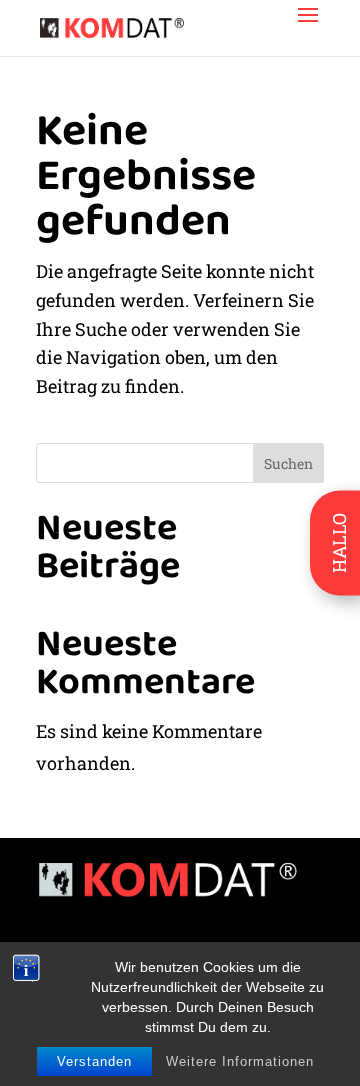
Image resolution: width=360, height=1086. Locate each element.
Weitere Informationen (240, 1061)
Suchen (288, 463)
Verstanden (94, 1061)
